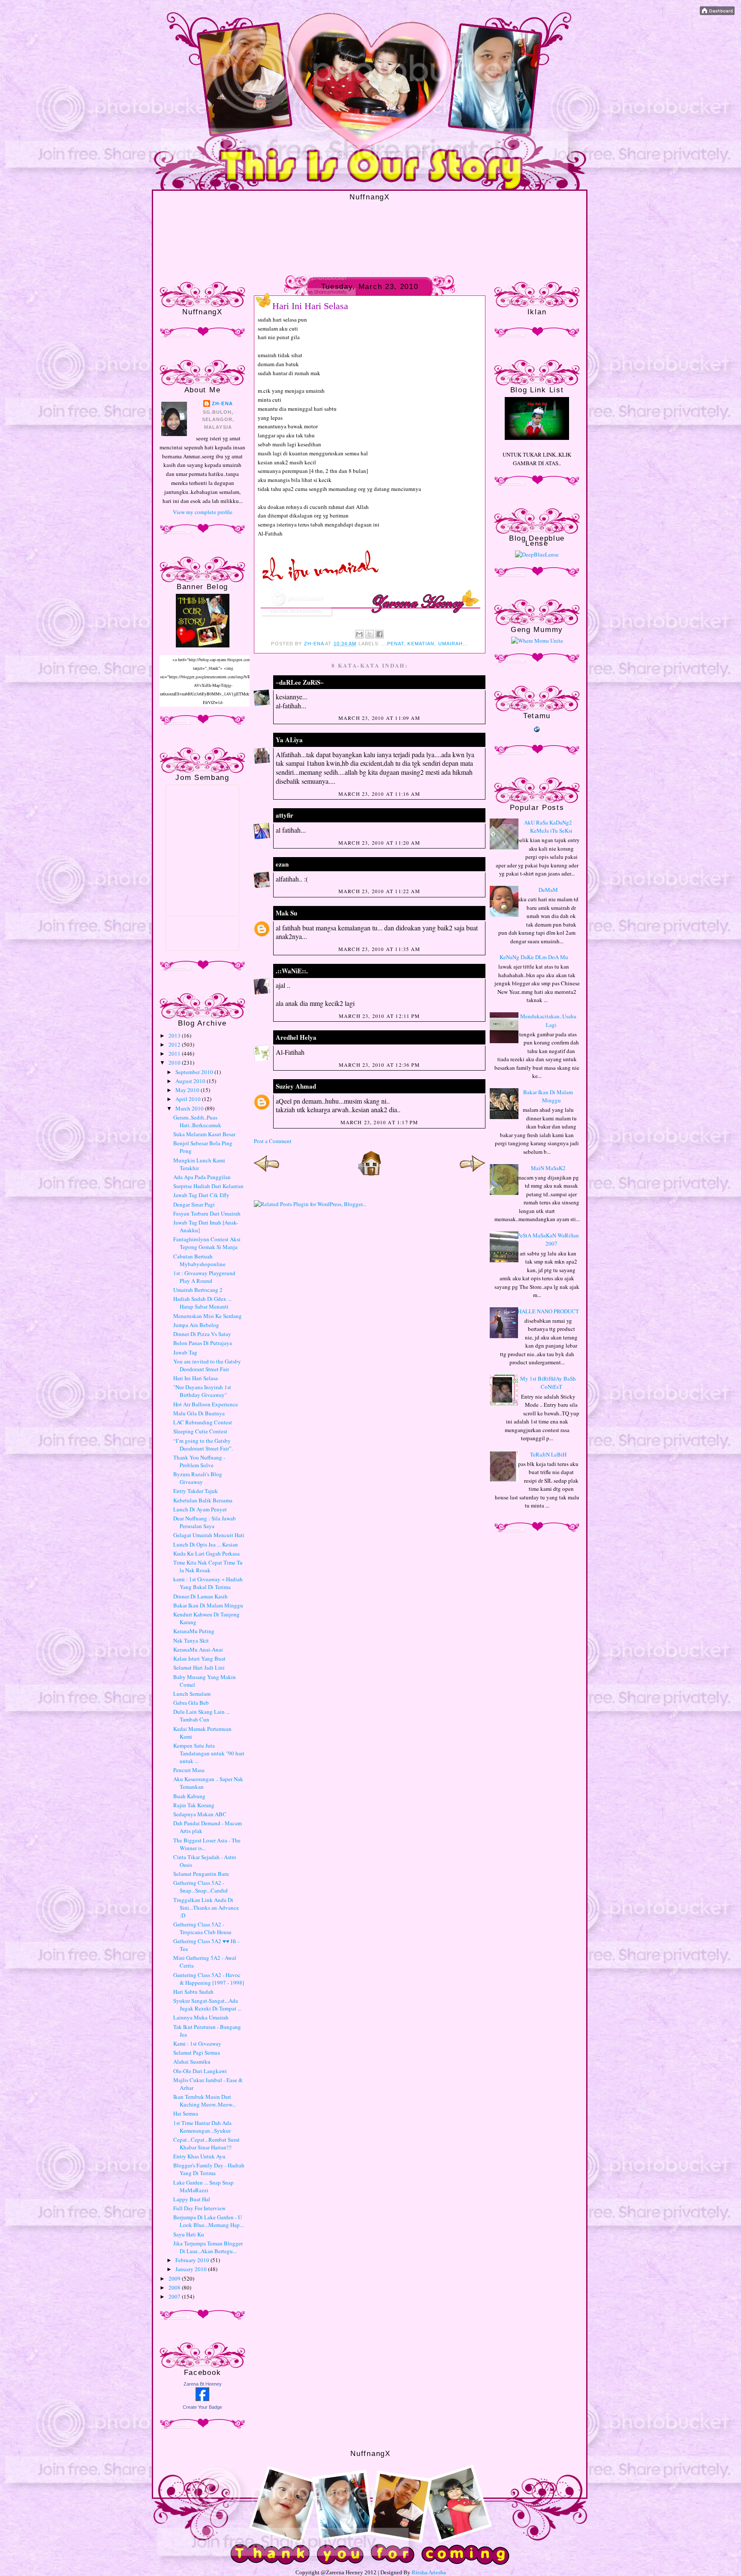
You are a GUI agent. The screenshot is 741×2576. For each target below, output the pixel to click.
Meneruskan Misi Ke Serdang (208, 1316)
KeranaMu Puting (194, 1631)
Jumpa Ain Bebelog (196, 1325)
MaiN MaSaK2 (548, 1168)
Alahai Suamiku (192, 2061)
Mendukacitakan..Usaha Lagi (548, 1020)
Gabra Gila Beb (191, 1703)
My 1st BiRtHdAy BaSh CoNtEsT (548, 1383)
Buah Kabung (189, 1796)
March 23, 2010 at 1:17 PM (380, 1122)
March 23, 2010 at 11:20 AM (379, 843)
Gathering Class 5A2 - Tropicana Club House (202, 1928)
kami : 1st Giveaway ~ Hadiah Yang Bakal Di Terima (208, 1583)
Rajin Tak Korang (194, 1805)
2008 (175, 2287)
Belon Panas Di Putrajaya (203, 1343)
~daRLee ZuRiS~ (300, 682)
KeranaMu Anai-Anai (198, 1649)
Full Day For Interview (199, 2208)
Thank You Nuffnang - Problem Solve (199, 1461)
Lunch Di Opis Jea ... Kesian (206, 1544)
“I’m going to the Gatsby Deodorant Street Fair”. (203, 1444)
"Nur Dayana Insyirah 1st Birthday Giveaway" (202, 1391)
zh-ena (222, 403)
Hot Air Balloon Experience (206, 1404)
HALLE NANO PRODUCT (548, 1311)
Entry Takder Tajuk (196, 1491)
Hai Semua (186, 2113)
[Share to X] (370, 634)
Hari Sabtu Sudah (193, 1992)
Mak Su (286, 913)
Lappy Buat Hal (192, 2199)
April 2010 (189, 1099)
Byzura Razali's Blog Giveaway (198, 1478)
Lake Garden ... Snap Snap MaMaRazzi (203, 2186)
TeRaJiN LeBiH (548, 1454)
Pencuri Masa (189, 1770)
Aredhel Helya (296, 1037)
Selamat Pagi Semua (197, 2052)
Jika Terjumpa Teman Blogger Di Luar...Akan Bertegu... (208, 2247)
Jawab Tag (185, 1352)
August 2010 (191, 1081)
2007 (175, 2296)
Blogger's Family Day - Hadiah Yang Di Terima (209, 2169)
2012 (175, 1044)
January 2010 (192, 2269)
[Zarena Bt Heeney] (202, 2399)
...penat (393, 644)
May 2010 (188, 1090)
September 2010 (195, 1072)
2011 (175, 1053)
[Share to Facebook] (380, 634)
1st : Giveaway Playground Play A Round (204, 1277)
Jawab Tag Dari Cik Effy (201, 1195)
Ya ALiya (289, 740)
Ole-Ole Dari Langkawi (200, 2071)
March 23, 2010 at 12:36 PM (379, 1065)
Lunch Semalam (192, 1694)
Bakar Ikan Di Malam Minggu (208, 1605)
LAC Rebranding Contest (203, 1422)
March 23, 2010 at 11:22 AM (379, 891)
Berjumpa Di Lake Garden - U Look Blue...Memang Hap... (208, 2221)
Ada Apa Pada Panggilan (202, 1177)
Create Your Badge (202, 2407)
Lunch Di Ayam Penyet (200, 1509)
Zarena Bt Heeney (203, 2384)
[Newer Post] (267, 1174)
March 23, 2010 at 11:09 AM (379, 718)
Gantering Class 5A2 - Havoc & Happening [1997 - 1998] (209, 1979)
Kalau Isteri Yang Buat (199, 1658)
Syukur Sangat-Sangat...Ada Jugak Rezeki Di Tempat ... (207, 2004)
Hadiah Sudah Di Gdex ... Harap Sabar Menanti (202, 1303)
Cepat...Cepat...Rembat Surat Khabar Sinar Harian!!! (206, 2143)
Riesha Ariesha (429, 2572)
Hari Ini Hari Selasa (196, 1378)
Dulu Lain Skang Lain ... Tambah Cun (202, 1715)
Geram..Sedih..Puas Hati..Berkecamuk (197, 1121)
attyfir (285, 815)
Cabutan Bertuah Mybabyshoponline (199, 1260)
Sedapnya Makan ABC (200, 1814)
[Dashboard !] (717, 13)
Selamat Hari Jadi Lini (199, 1667)
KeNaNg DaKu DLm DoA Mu (534, 957)
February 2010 (193, 2260)
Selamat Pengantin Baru (201, 1874)
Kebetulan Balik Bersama (203, 1500)
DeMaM (548, 890)
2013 (175, 1035)
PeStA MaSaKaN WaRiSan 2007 (548, 1240)
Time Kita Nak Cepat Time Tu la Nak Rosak (208, 1566)
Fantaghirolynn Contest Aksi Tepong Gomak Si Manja (207, 1243)
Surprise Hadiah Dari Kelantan (208, 1186)
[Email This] (359, 634)
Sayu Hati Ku (189, 2234)
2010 (175, 1062)
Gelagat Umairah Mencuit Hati (209, 1535)
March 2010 (190, 1108)
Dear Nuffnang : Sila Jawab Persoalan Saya (205, 1522)
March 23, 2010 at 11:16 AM (379, 794)
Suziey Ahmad (296, 1086)
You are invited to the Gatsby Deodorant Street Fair (207, 1365)
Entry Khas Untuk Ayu (199, 2156)
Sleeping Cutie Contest (200, 1431)
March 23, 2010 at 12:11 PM (379, 1016)
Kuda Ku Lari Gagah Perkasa (206, 1553)
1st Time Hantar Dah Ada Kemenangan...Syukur (202, 2127)
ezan (282, 864)
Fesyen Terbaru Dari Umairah (207, 1213)
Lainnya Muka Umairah (201, 2017)
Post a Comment (273, 1141)
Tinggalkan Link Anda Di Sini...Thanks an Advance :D (206, 1908)
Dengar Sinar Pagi (194, 1204)
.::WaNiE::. (292, 971)
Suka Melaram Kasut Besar (204, 1134)
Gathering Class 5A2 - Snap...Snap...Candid (200, 1887)
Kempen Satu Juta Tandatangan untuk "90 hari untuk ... (209, 1753)
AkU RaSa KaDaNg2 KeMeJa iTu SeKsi (548, 827)
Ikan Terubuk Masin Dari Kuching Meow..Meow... (205, 2101)
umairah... (453, 644)
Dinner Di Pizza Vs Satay (202, 1334)
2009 (175, 2278)
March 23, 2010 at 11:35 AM (379, 949)
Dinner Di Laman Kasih (200, 1596)
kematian (421, 644)
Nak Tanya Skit (191, 1640)
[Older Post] (473, 1174)
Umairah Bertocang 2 (198, 1290)
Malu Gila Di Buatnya (199, 1413)
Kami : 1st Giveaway (197, 2043)
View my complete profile (203, 512)
